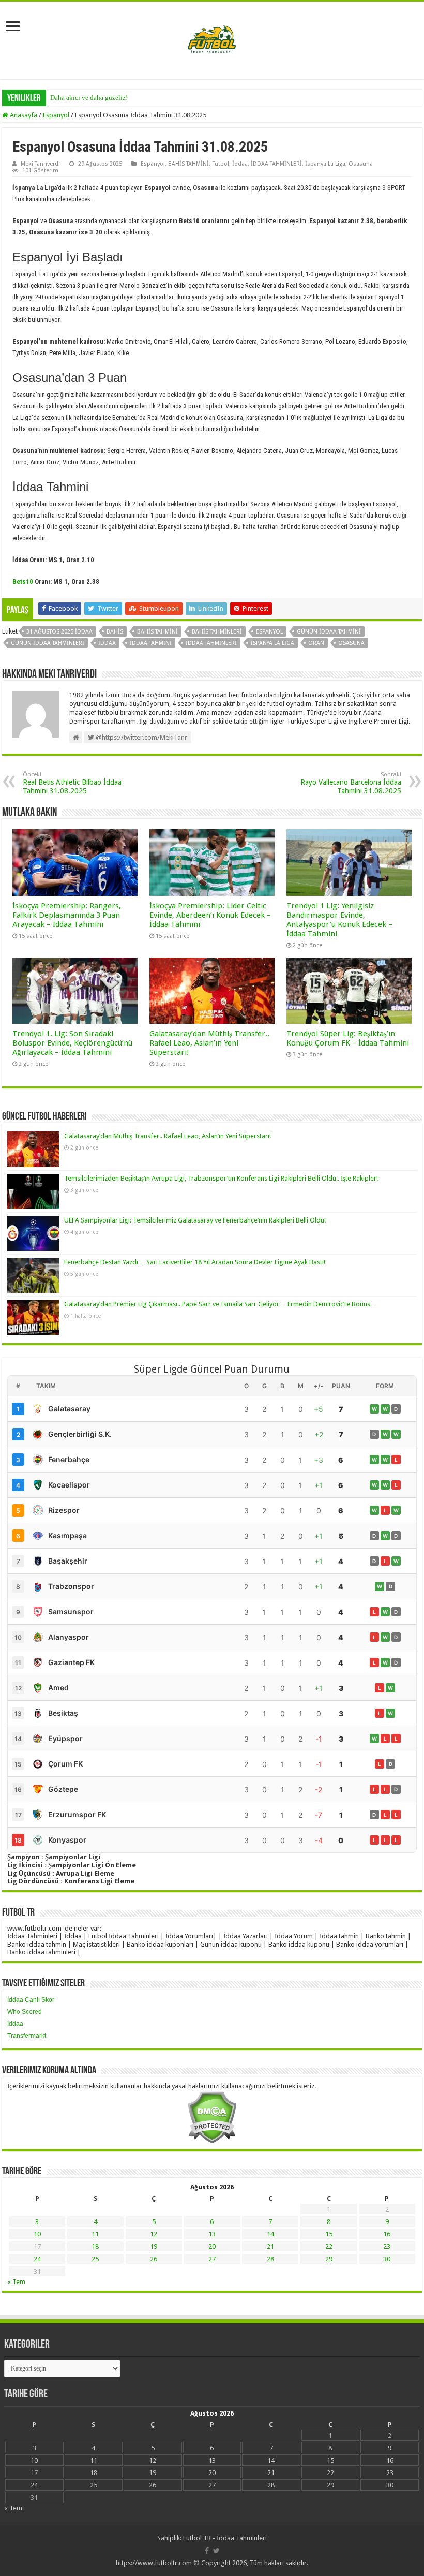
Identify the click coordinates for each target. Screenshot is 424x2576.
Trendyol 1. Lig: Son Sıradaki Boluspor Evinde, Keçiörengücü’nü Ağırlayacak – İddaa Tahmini (72, 1043)
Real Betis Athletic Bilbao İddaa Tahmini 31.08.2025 (72, 783)
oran (316, 643)
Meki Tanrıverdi (40, 164)
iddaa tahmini (151, 643)
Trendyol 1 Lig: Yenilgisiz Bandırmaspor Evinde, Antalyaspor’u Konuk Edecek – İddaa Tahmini (339, 920)
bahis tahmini (157, 632)
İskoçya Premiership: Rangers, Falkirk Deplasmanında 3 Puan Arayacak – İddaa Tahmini (67, 915)
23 (387, 2247)
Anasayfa (23, 115)
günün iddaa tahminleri (48, 643)
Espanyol (56, 115)
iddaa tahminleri (211, 643)
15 (329, 2234)
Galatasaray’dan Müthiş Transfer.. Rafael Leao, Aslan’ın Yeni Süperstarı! (209, 1043)
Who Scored (25, 2012)
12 (154, 2234)
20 (212, 2247)
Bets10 (23, 582)
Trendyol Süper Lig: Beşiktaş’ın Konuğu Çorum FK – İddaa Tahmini (348, 1038)
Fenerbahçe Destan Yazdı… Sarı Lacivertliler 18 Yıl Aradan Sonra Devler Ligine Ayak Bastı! (195, 1262)
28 (270, 2259)
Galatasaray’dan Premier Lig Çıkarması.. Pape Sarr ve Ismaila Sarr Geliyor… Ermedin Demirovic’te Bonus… (221, 1304)
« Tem (16, 2282)
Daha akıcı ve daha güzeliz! (89, 98)
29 (329, 2259)
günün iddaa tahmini (329, 632)
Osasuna (361, 164)
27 (212, 2259)
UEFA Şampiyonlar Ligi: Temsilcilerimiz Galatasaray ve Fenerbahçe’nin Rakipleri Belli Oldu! (195, 1220)
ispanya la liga (272, 643)
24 (37, 2259)
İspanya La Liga (325, 164)
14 (270, 2234)
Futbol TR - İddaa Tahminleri (225, 2538)
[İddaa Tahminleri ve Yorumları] (212, 40)
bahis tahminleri (217, 632)
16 (387, 2234)
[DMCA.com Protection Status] (212, 2117)
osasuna (351, 643)
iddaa (107, 643)
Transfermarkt (27, 2036)
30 (387, 2259)
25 (95, 2259)
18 (95, 2247)
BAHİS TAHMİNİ (188, 164)
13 (212, 2234)
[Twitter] (216, 2551)
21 (270, 2247)
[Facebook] (207, 2551)
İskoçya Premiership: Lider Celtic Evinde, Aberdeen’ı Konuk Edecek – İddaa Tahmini (210, 915)
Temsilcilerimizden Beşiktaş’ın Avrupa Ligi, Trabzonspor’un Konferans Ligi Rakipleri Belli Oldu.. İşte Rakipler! (221, 1178)
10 (37, 2234)
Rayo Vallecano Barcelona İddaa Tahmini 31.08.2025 (351, 783)
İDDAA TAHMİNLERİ (276, 164)
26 (154, 2259)
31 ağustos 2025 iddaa (59, 632)
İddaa (240, 164)
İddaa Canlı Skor (31, 2000)
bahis (115, 632)
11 (95, 2234)
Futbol (221, 164)
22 (329, 2247)
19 (154, 2247)
